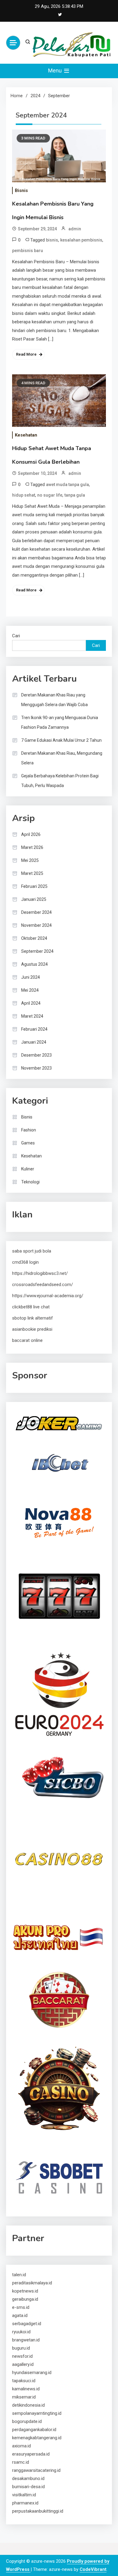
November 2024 (36, 925)
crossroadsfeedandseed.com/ (43, 1285)
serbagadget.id (27, 2324)
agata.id (20, 2315)
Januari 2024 (34, 1042)
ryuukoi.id (21, 2332)
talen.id (19, 2275)
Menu (56, 70)
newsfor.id (22, 2356)
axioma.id (21, 2446)
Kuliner (28, 1169)
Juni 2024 (31, 977)
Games (28, 1143)
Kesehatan (26, 435)
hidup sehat (24, 495)
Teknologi (30, 1182)
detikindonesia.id (28, 2405)
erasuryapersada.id (31, 2454)
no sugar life (50, 495)
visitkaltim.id (24, 2495)
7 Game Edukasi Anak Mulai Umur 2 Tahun (61, 740)
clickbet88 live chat (31, 1307)
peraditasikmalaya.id (32, 2283)
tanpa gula (75, 495)
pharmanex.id (25, 2503)
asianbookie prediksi (32, 1329)
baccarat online (27, 1340)
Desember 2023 (36, 1055)
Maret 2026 (32, 847)
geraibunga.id (25, 2299)
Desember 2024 (36, 912)
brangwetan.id (26, 2340)
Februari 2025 (34, 886)
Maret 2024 (32, 1016)
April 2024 (31, 1003)
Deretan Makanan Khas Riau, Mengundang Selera (62, 758)
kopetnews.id (25, 2291)
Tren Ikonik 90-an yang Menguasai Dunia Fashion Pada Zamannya (60, 722)
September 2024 (37, 951)
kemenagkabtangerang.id (37, 2438)
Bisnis (21, 190)
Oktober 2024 (34, 938)
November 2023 (36, 1068)
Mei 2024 (30, 990)
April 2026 (31, 834)
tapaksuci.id (24, 2381)
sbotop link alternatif (33, 1318)
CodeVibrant (93, 2569)
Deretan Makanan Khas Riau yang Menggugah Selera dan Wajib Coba (54, 700)
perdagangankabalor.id (34, 2430)
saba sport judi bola (32, 1251)
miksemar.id (24, 2397)
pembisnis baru (28, 251)
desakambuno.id (28, 2478)
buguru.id (21, 2348)
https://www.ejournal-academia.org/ (48, 1296)
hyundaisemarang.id (32, 2373)
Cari (16, 636)
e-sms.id (21, 2307)
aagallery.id (23, 2364)
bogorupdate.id (27, 2421)
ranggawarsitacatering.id (36, 2470)
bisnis (52, 240)
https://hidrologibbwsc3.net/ (40, 1273)
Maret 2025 (32, 873)
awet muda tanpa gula (67, 485)
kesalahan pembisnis (81, 240)
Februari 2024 (34, 1029)
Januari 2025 (34, 899)
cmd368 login (25, 1262)
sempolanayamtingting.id (37, 2413)
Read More (26, 354)
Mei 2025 (30, 860)
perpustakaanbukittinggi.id (38, 2511)
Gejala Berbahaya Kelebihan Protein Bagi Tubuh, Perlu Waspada (60, 781)
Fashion (29, 1130)
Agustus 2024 (34, 964)
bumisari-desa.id (28, 2487)
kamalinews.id (26, 2389)
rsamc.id (21, 2462)
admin (75, 229)
